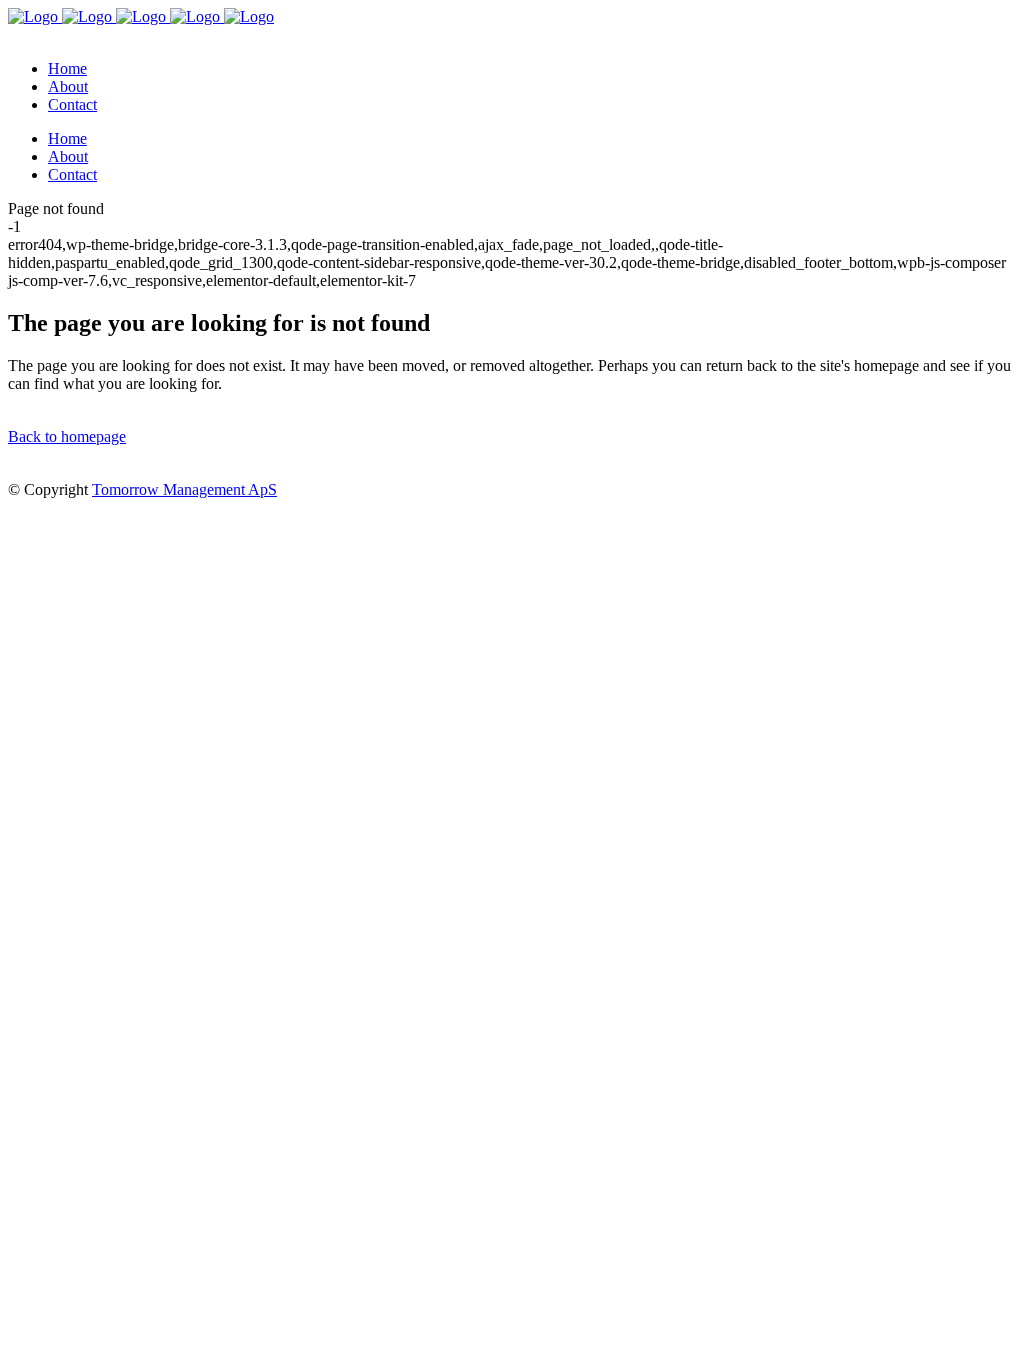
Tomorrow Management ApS (184, 489)
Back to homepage (67, 436)
